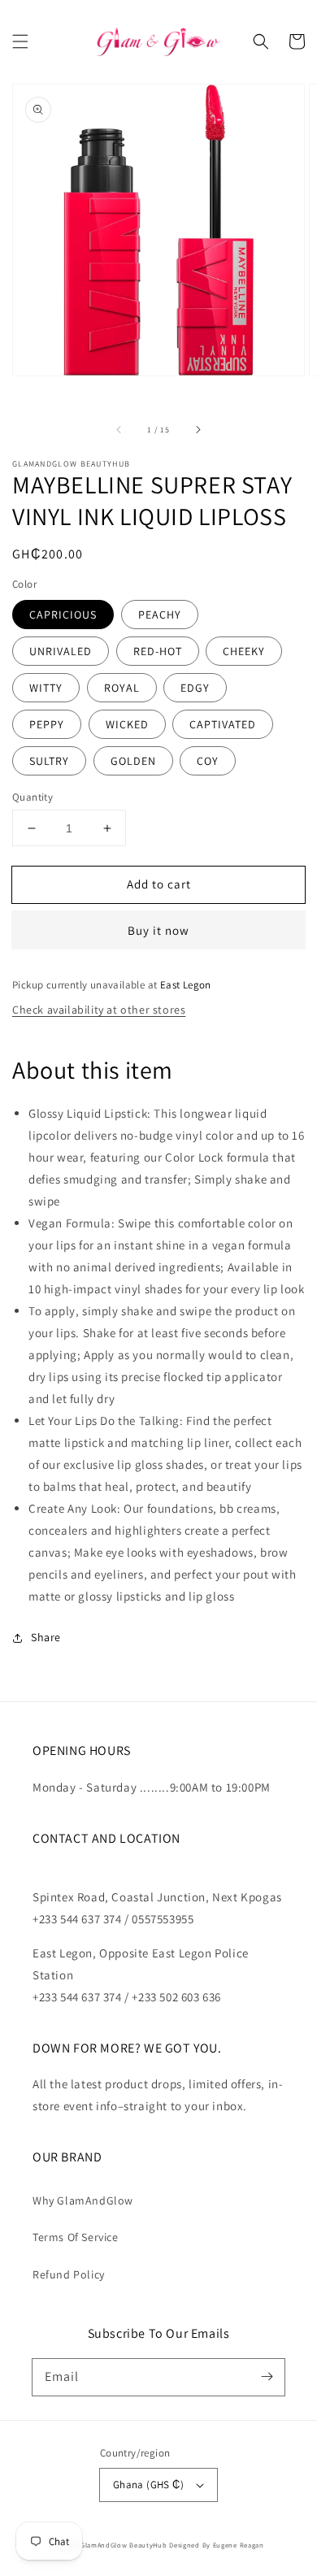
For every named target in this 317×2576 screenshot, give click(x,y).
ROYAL (122, 688)
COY (208, 761)
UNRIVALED (61, 651)
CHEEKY (244, 651)
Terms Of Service (76, 2237)
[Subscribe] (267, 2377)
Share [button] (46, 1637)
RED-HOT (158, 651)
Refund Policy (69, 2274)
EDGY (195, 688)
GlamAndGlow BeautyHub (124, 2545)
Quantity (33, 797)
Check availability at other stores (99, 1010)
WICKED (127, 724)
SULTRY (49, 761)
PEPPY (47, 724)
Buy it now (158, 930)
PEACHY (160, 615)
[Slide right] (198, 429)
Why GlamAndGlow (83, 2200)
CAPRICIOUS (63, 615)
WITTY (46, 688)
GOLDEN (133, 761)
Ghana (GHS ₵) (148, 2485)
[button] (20, 41)
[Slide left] (119, 429)
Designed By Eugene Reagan (217, 2545)
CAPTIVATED (223, 724)
